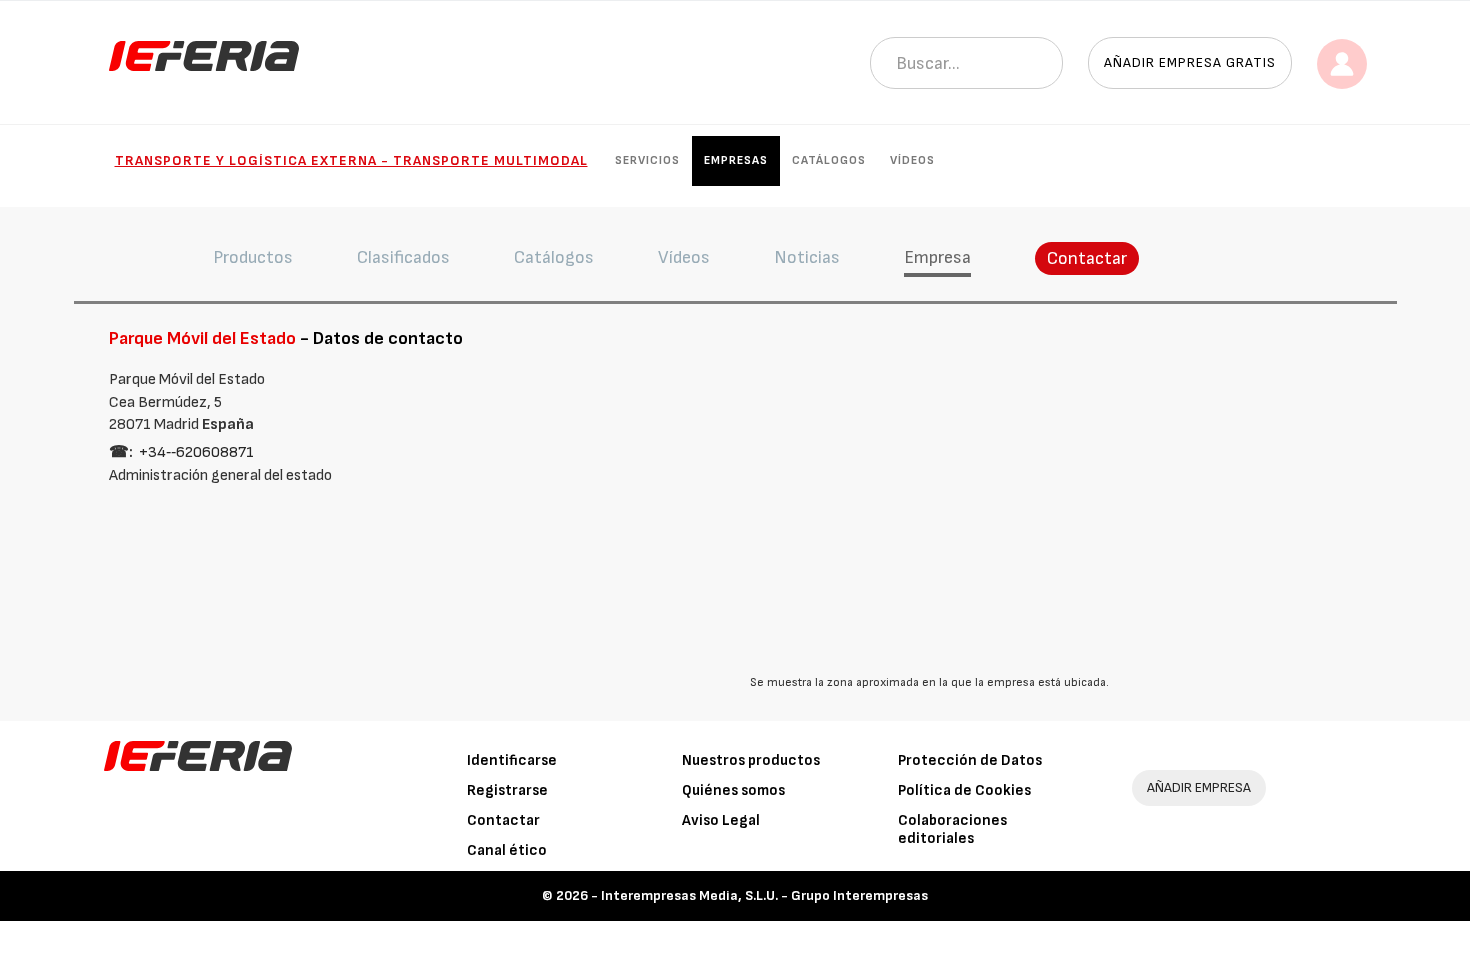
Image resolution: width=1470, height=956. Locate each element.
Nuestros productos (751, 760)
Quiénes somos (733, 790)
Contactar (1087, 258)
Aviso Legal (721, 820)
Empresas (736, 160)
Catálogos (829, 160)
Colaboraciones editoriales (952, 829)
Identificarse (512, 760)
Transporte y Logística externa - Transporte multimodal (351, 160)
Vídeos (912, 160)
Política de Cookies (964, 790)
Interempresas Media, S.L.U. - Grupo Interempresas (764, 895)
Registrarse (507, 790)
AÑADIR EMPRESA (1199, 787)
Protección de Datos (970, 760)
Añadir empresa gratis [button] (1190, 62)
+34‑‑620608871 (196, 452)
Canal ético (507, 850)
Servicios (647, 160)
